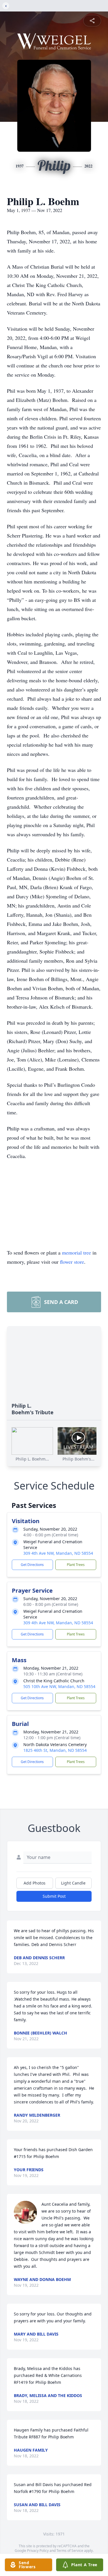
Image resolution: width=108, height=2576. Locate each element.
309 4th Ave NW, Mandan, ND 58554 (58, 1553)
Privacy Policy (38, 2551)
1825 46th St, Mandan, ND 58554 (55, 1750)
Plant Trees (76, 1565)
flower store (72, 1262)
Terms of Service (70, 2551)
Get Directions (32, 1565)
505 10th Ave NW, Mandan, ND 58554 (59, 1686)
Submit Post (54, 1896)
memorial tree (76, 1253)
